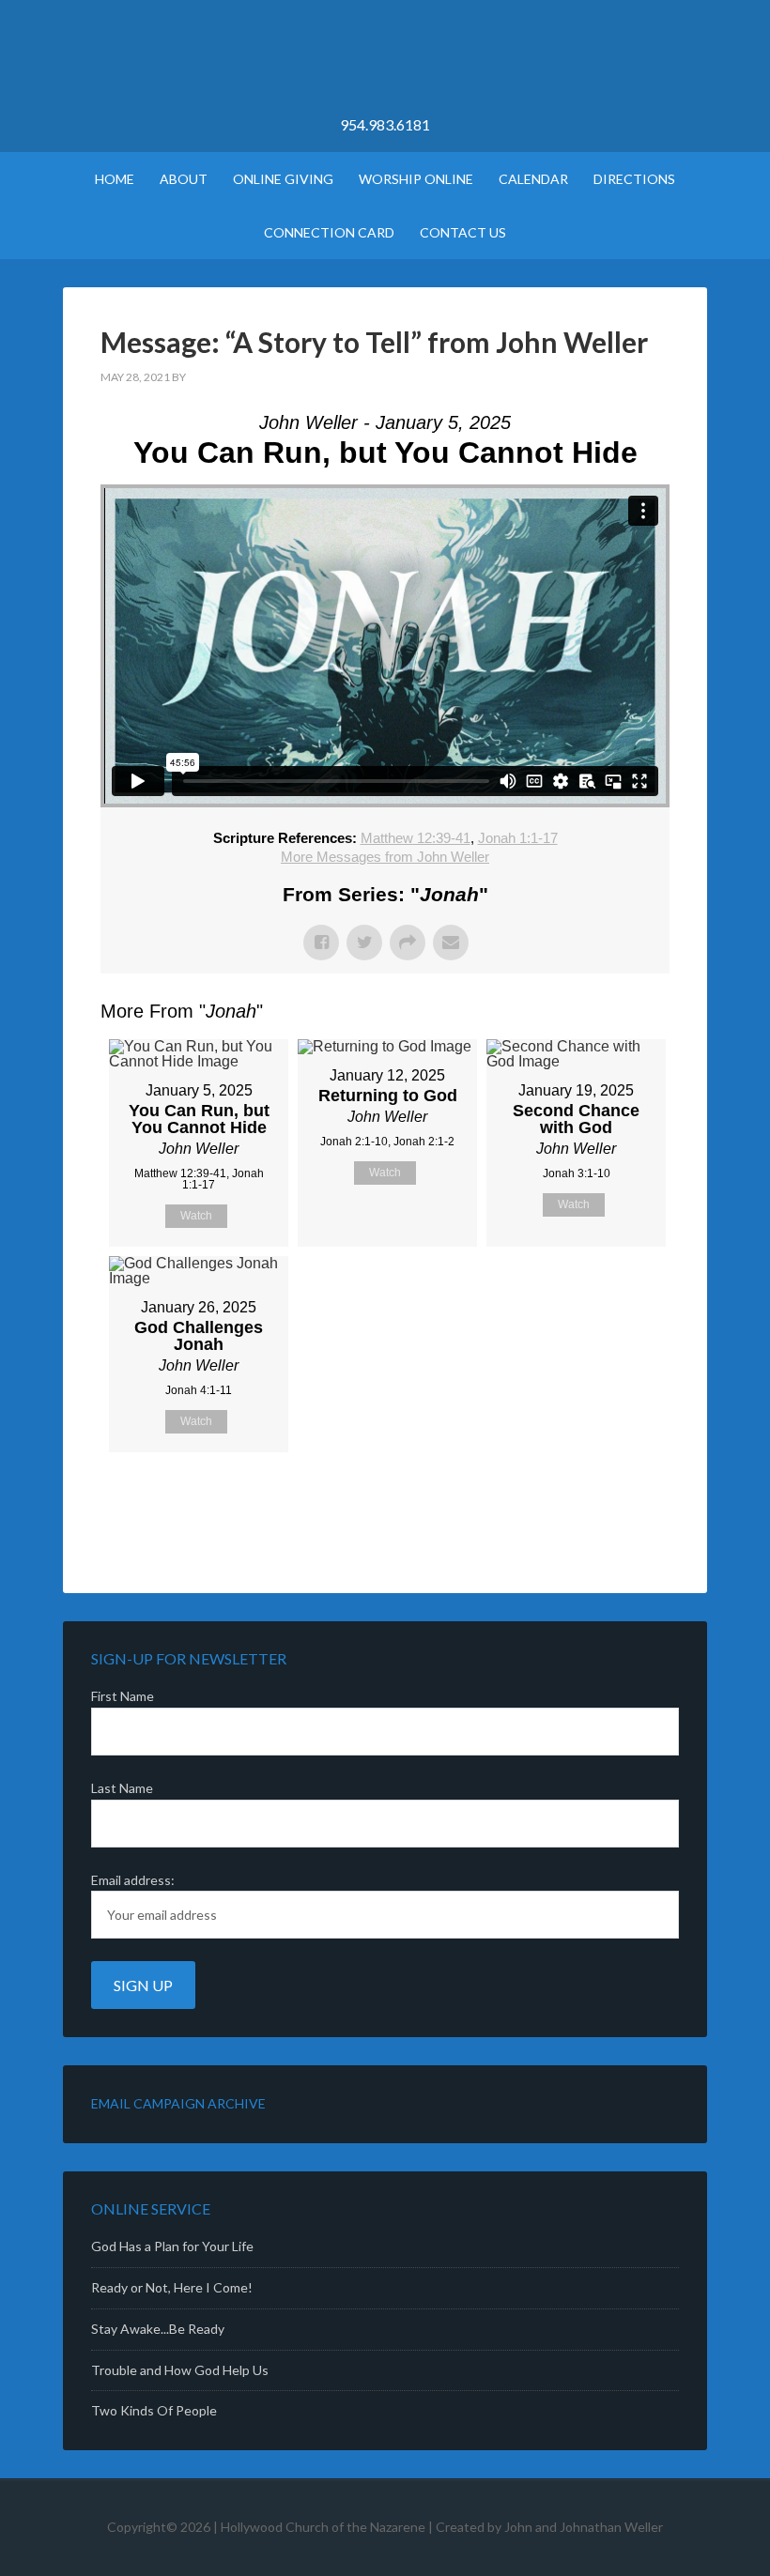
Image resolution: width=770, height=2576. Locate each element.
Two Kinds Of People (154, 2410)
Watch (196, 1216)
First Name (123, 1696)
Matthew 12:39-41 (416, 838)
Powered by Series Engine (600, 1499)
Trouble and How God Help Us (180, 2370)
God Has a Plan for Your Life (172, 2246)
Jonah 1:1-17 (518, 838)
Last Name (122, 1788)
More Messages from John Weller (385, 857)
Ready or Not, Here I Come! (172, 2287)
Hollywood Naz (385, 66)
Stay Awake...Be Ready (158, 2329)
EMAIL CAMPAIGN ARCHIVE (178, 2103)
